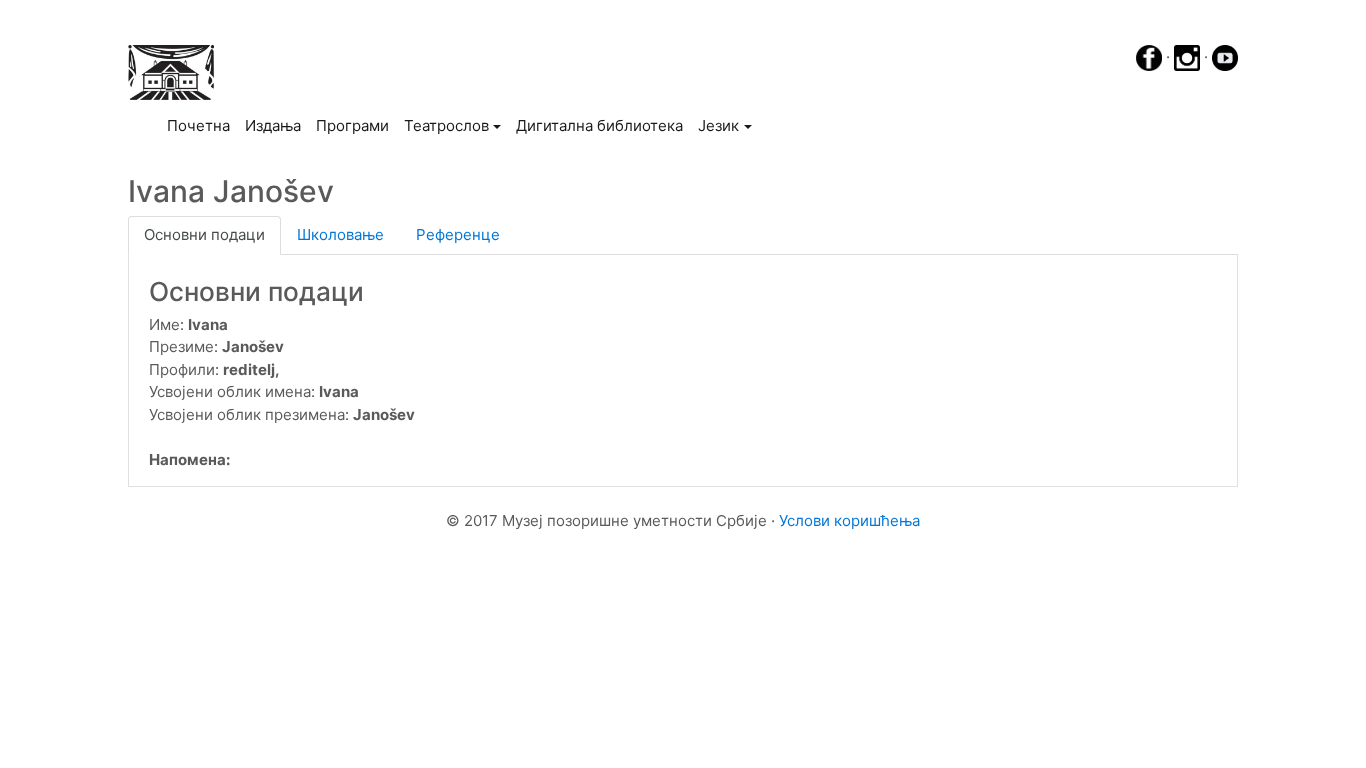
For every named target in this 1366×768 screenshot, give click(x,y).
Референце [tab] (458, 234)
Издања (273, 125)
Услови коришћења (849, 520)
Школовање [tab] (340, 234)
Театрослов (446, 125)
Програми (352, 125)
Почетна (202, 125)
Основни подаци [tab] (204, 234)
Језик (718, 125)
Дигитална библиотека (599, 125)
